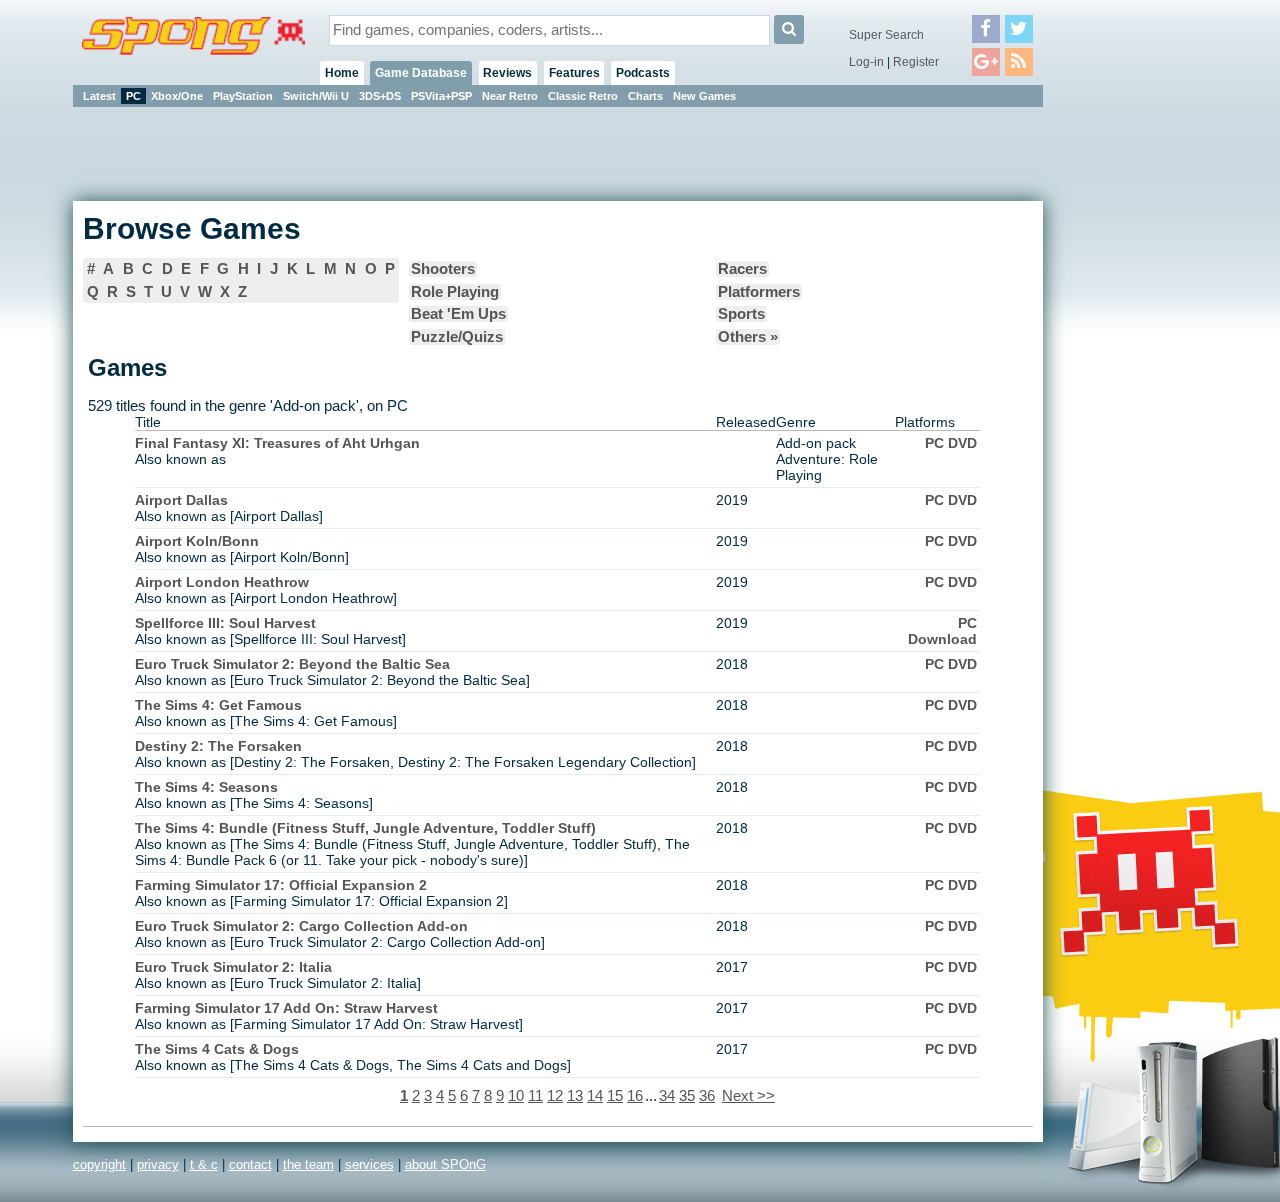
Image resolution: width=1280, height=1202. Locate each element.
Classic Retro (583, 96)
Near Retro (510, 96)
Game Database (421, 73)
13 (575, 1096)
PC (133, 96)
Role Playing (455, 292)
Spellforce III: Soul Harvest (225, 623)
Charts (645, 96)
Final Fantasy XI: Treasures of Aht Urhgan (277, 443)
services (369, 1164)
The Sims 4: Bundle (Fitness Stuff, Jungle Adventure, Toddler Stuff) (365, 828)
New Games (704, 96)
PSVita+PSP (441, 96)
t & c (204, 1164)
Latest (99, 96)
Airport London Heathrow (222, 582)
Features (574, 73)
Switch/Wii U (316, 96)
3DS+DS (380, 96)
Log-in (866, 62)
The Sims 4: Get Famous (218, 705)
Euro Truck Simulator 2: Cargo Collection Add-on (301, 926)
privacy (158, 1164)
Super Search (886, 35)
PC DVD (951, 443)
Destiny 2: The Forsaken (218, 746)
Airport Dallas (181, 500)
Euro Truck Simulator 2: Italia (233, 967)
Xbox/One (177, 96)
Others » (748, 337)
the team (308, 1164)
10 (516, 1096)
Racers (742, 269)
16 (635, 1096)
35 (687, 1096)
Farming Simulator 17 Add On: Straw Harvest (286, 1008)
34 (667, 1096)
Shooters (443, 269)
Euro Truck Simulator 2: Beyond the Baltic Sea (292, 664)
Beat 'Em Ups (458, 314)
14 (595, 1096)
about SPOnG (445, 1164)
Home (342, 73)
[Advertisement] (1133, 410)
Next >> (748, 1096)
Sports (741, 314)
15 (615, 1096)
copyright (99, 1164)
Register (916, 62)
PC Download (942, 631)
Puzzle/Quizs (457, 337)
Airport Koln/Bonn (197, 541)
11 (535, 1096)
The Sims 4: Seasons (206, 787)
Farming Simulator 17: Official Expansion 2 (281, 885)
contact (250, 1164)
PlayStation (243, 96)
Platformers (759, 292)
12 (555, 1096)
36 (707, 1096)
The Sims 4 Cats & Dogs (217, 1049)
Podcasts (643, 73)
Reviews (507, 73)
